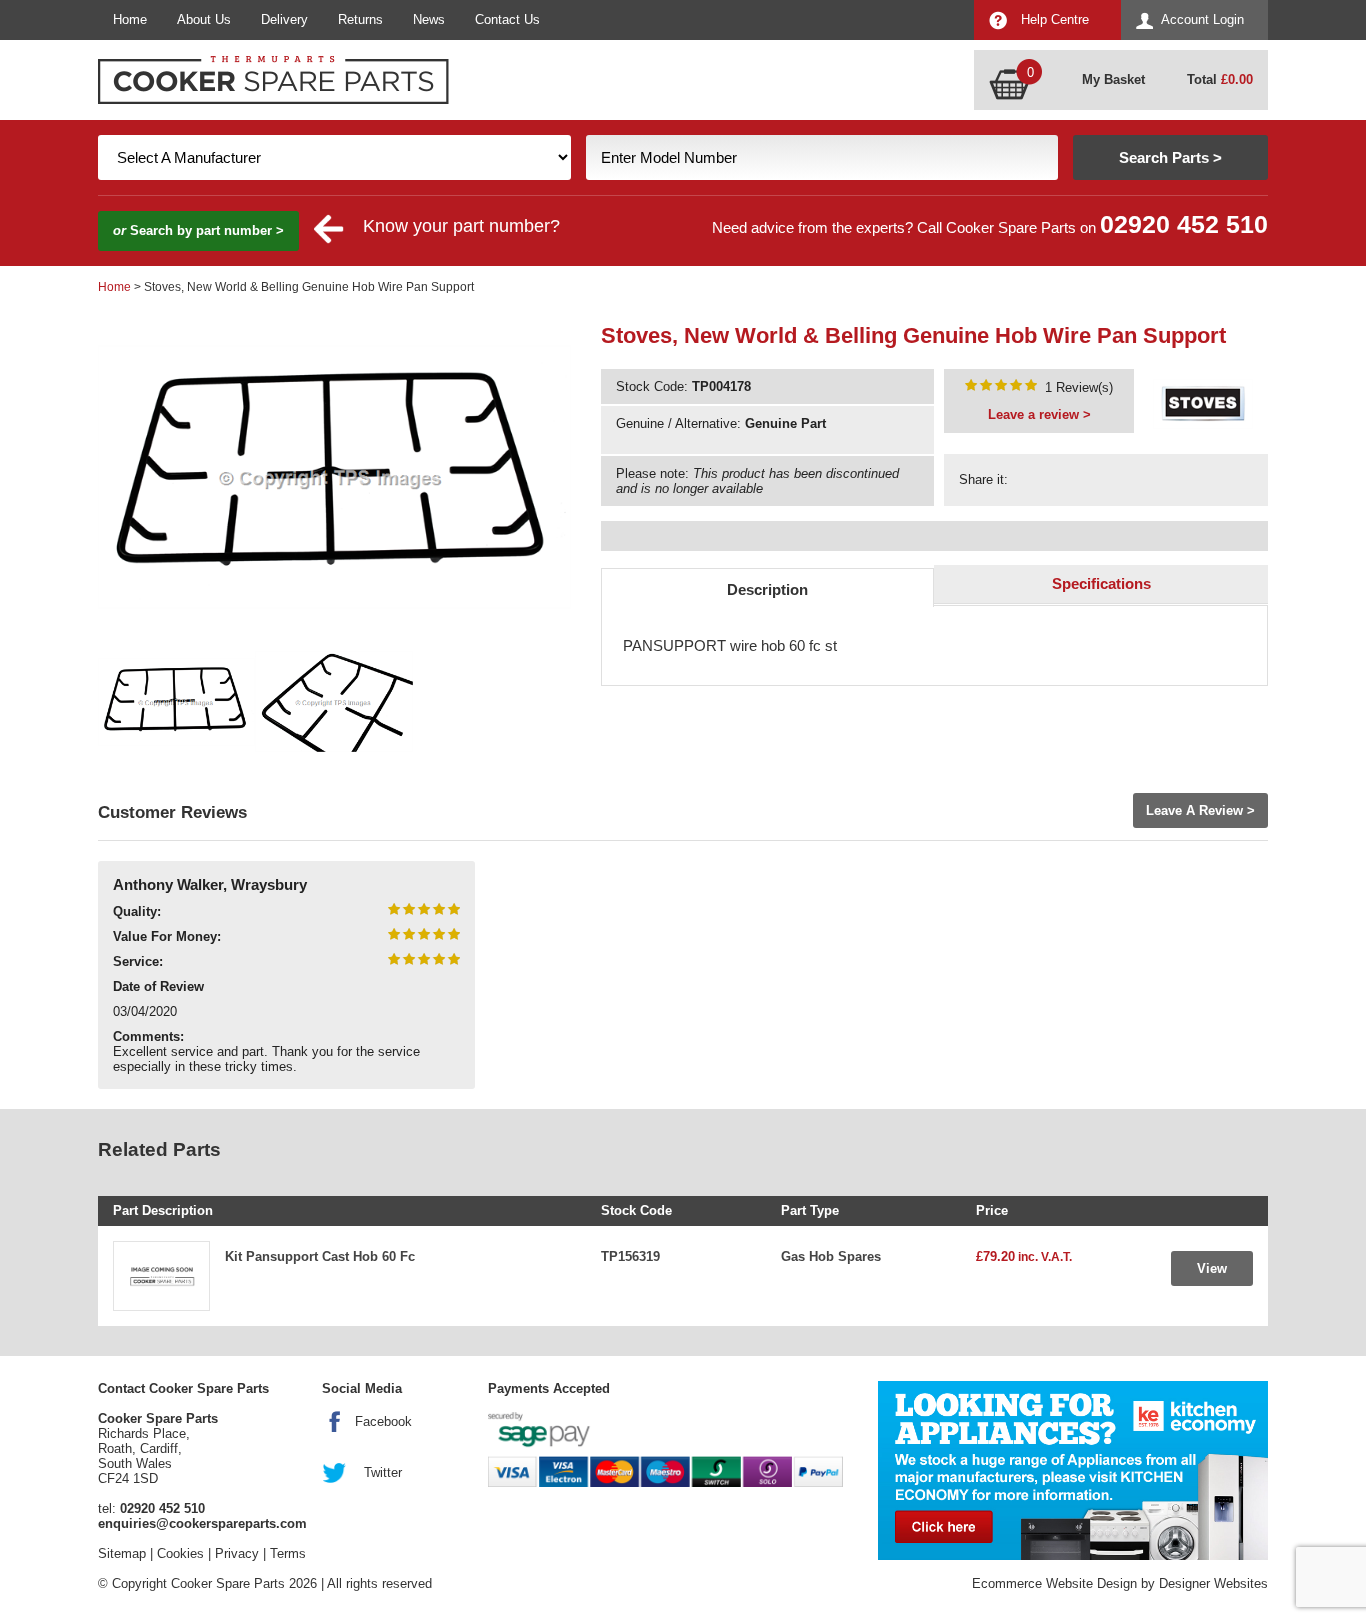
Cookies (180, 1553)
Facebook (383, 1421)
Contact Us (507, 19)
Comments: (148, 1036)
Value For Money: (167, 936)
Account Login (1202, 19)
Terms (288, 1553)
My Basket (1113, 79)
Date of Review (158, 986)
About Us (204, 19)
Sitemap (122, 1553)
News (429, 19)
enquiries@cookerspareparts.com (202, 1523)
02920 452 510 (1184, 224)
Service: (138, 961)
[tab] (768, 587)
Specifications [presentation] (1101, 583)
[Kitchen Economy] (1073, 1470)
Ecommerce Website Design (1054, 1583)
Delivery (284, 19)
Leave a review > (1039, 414)
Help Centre (1055, 19)
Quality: (137, 911)
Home (130, 19)
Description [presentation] (767, 589)
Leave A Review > (1200, 810)
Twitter (383, 1472)
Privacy (237, 1553)
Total (1220, 79)
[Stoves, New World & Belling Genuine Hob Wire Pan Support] (1001, 387)
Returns (360, 19)
